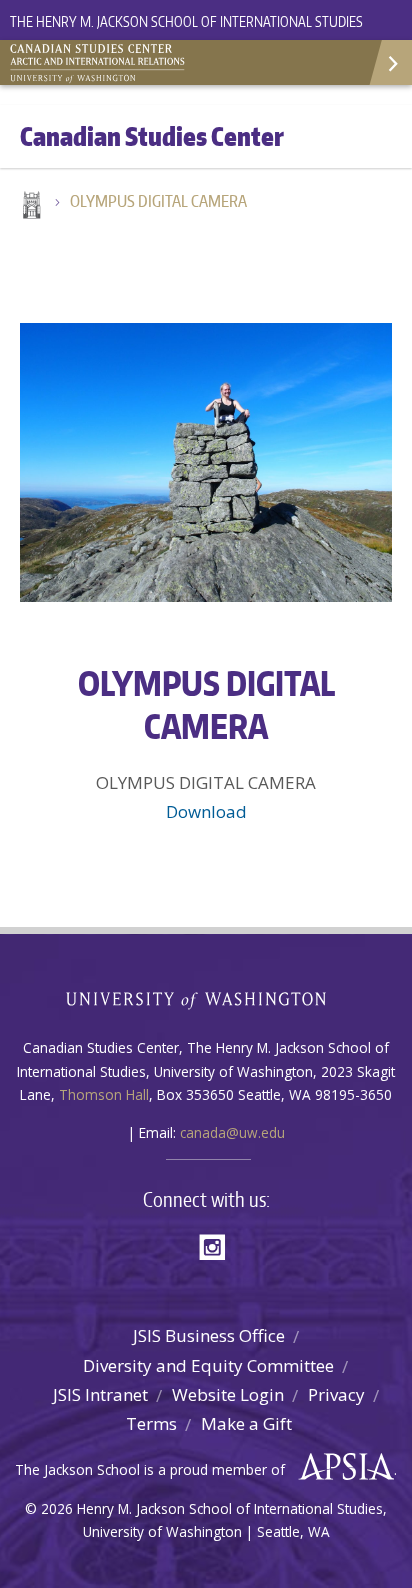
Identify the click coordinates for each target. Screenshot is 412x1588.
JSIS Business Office (209, 1335)
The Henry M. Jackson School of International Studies (186, 21)
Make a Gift (246, 1423)
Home (30, 207)
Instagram (219, 1245)
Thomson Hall (104, 1094)
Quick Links (389, 62)
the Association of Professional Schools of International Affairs (341, 1467)
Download (206, 811)
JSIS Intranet (100, 1394)
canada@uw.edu (232, 1132)
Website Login (228, 1394)
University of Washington (206, 998)
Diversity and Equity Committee (208, 1365)
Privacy (336, 1394)
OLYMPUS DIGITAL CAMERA (158, 201)
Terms (151, 1423)
